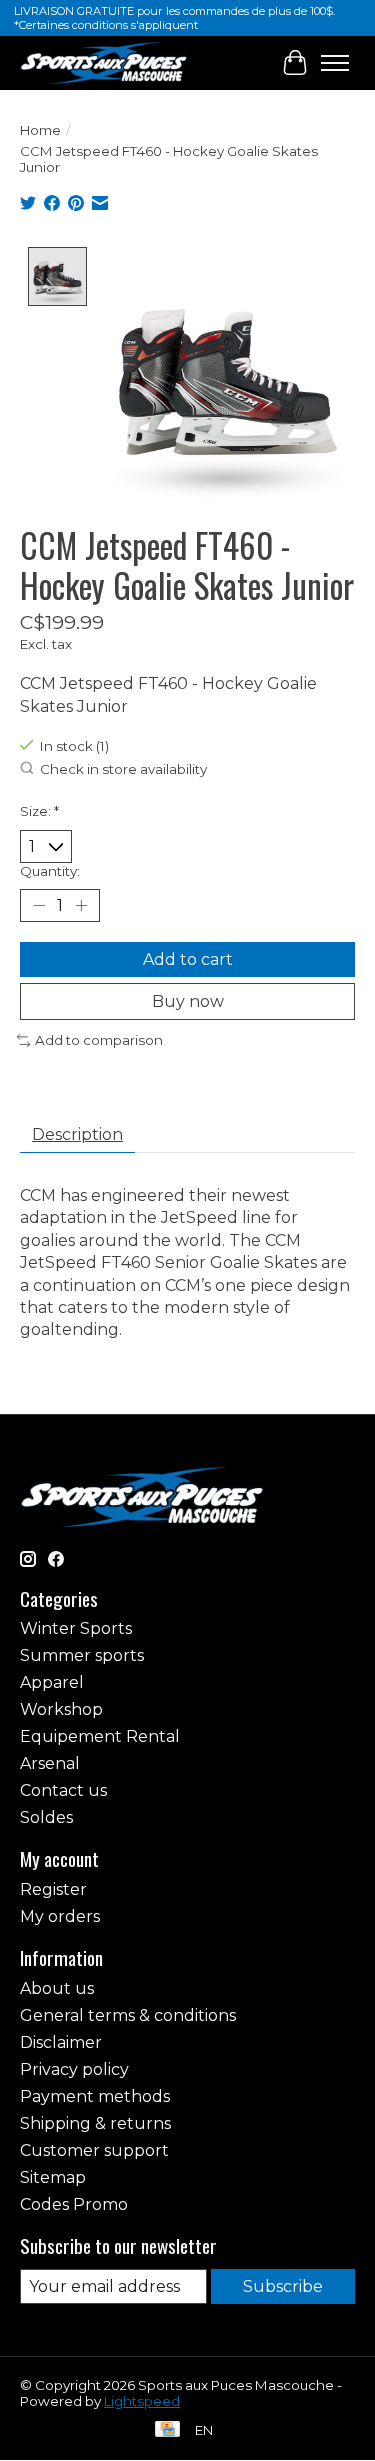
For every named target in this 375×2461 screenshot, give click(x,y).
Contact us (63, 1790)
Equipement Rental (100, 1736)
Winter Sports (76, 1628)
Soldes (46, 1817)
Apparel (52, 1682)
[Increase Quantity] (81, 906)
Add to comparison (99, 1040)
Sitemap (53, 2177)
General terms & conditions (128, 2015)
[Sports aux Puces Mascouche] (104, 62)
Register (53, 1889)
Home (40, 130)
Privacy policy (74, 2069)
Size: (39, 811)
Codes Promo (74, 2204)
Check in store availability (123, 769)
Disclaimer (61, 2042)
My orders (60, 1916)
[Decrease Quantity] (39, 906)
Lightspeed (142, 2401)
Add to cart (188, 959)
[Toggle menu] (335, 63)
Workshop (61, 1709)
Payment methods (95, 2096)
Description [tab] (77, 1134)
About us (57, 1988)
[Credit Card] (167, 2430)
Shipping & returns (95, 2123)
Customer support (94, 2150)
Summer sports (82, 1655)
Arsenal (50, 1763)
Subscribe (283, 2286)
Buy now (188, 1001)
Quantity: (50, 871)
